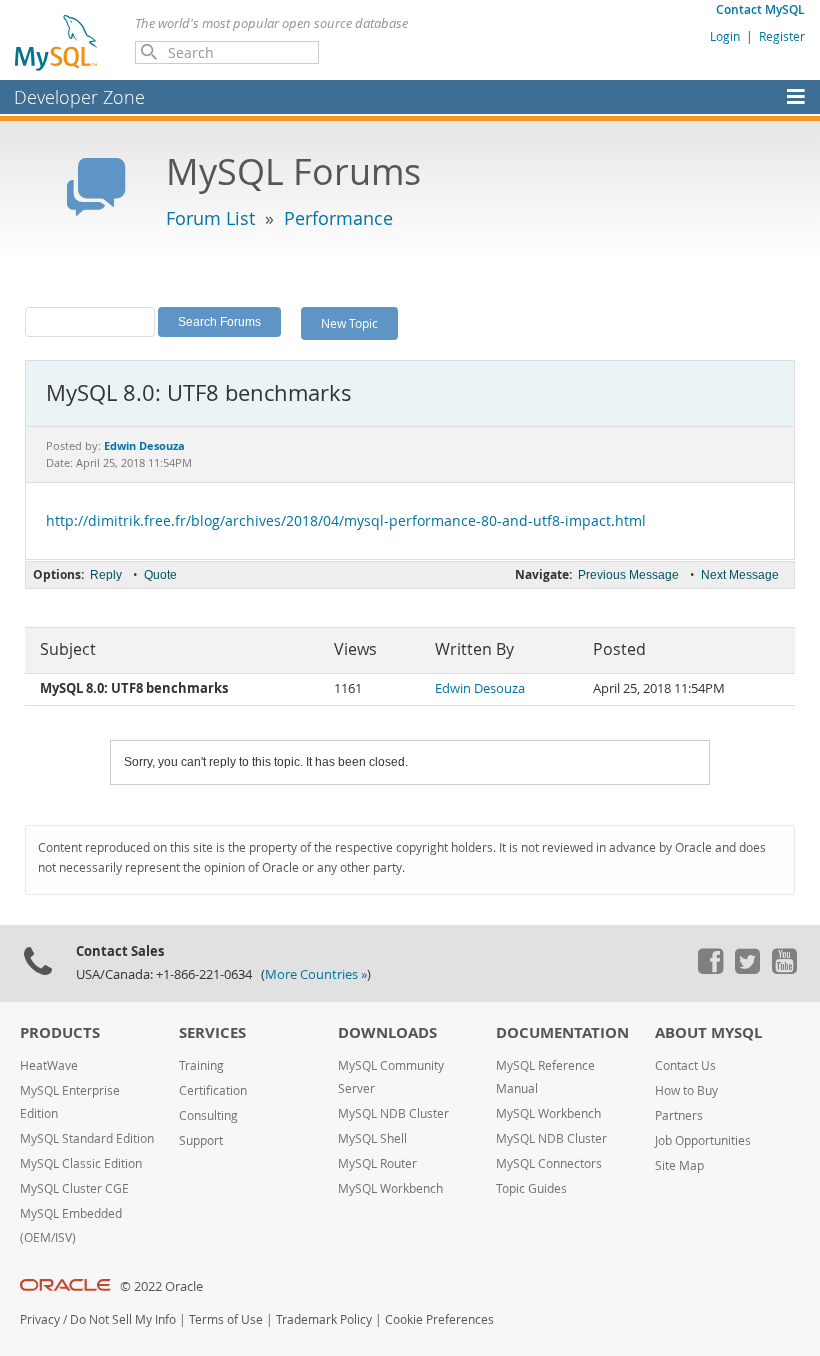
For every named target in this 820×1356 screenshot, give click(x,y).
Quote (160, 575)
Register (782, 36)
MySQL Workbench (390, 1188)
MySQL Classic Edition (81, 1163)
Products (60, 1032)
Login (725, 36)
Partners (679, 1115)
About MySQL (708, 1032)
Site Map (679, 1165)
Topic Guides (531, 1188)
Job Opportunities (703, 1140)
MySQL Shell (372, 1138)
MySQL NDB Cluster (393, 1113)
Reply (106, 575)
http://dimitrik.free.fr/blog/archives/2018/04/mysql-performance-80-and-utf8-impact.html (346, 521)
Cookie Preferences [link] (439, 1319)
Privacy (40, 1319)
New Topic (349, 323)
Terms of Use (226, 1319)
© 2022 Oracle (161, 1286)
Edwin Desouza (480, 688)
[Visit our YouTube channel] (784, 969)
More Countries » (316, 974)
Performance (338, 218)
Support (201, 1140)
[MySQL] (57, 42)
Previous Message (628, 575)
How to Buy (686, 1090)
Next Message (740, 575)
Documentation (562, 1032)
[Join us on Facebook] (710, 969)
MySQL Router (377, 1163)
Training (201, 1065)
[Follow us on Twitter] (747, 969)
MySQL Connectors (549, 1163)
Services (212, 1032)
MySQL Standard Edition (87, 1138)
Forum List (210, 218)
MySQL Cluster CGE (74, 1188)
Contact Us (685, 1065)
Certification (213, 1090)
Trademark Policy (324, 1319)
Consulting (208, 1115)
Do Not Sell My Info (123, 1319)
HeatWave (49, 1065)
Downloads (387, 1032)
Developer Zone (79, 97)
